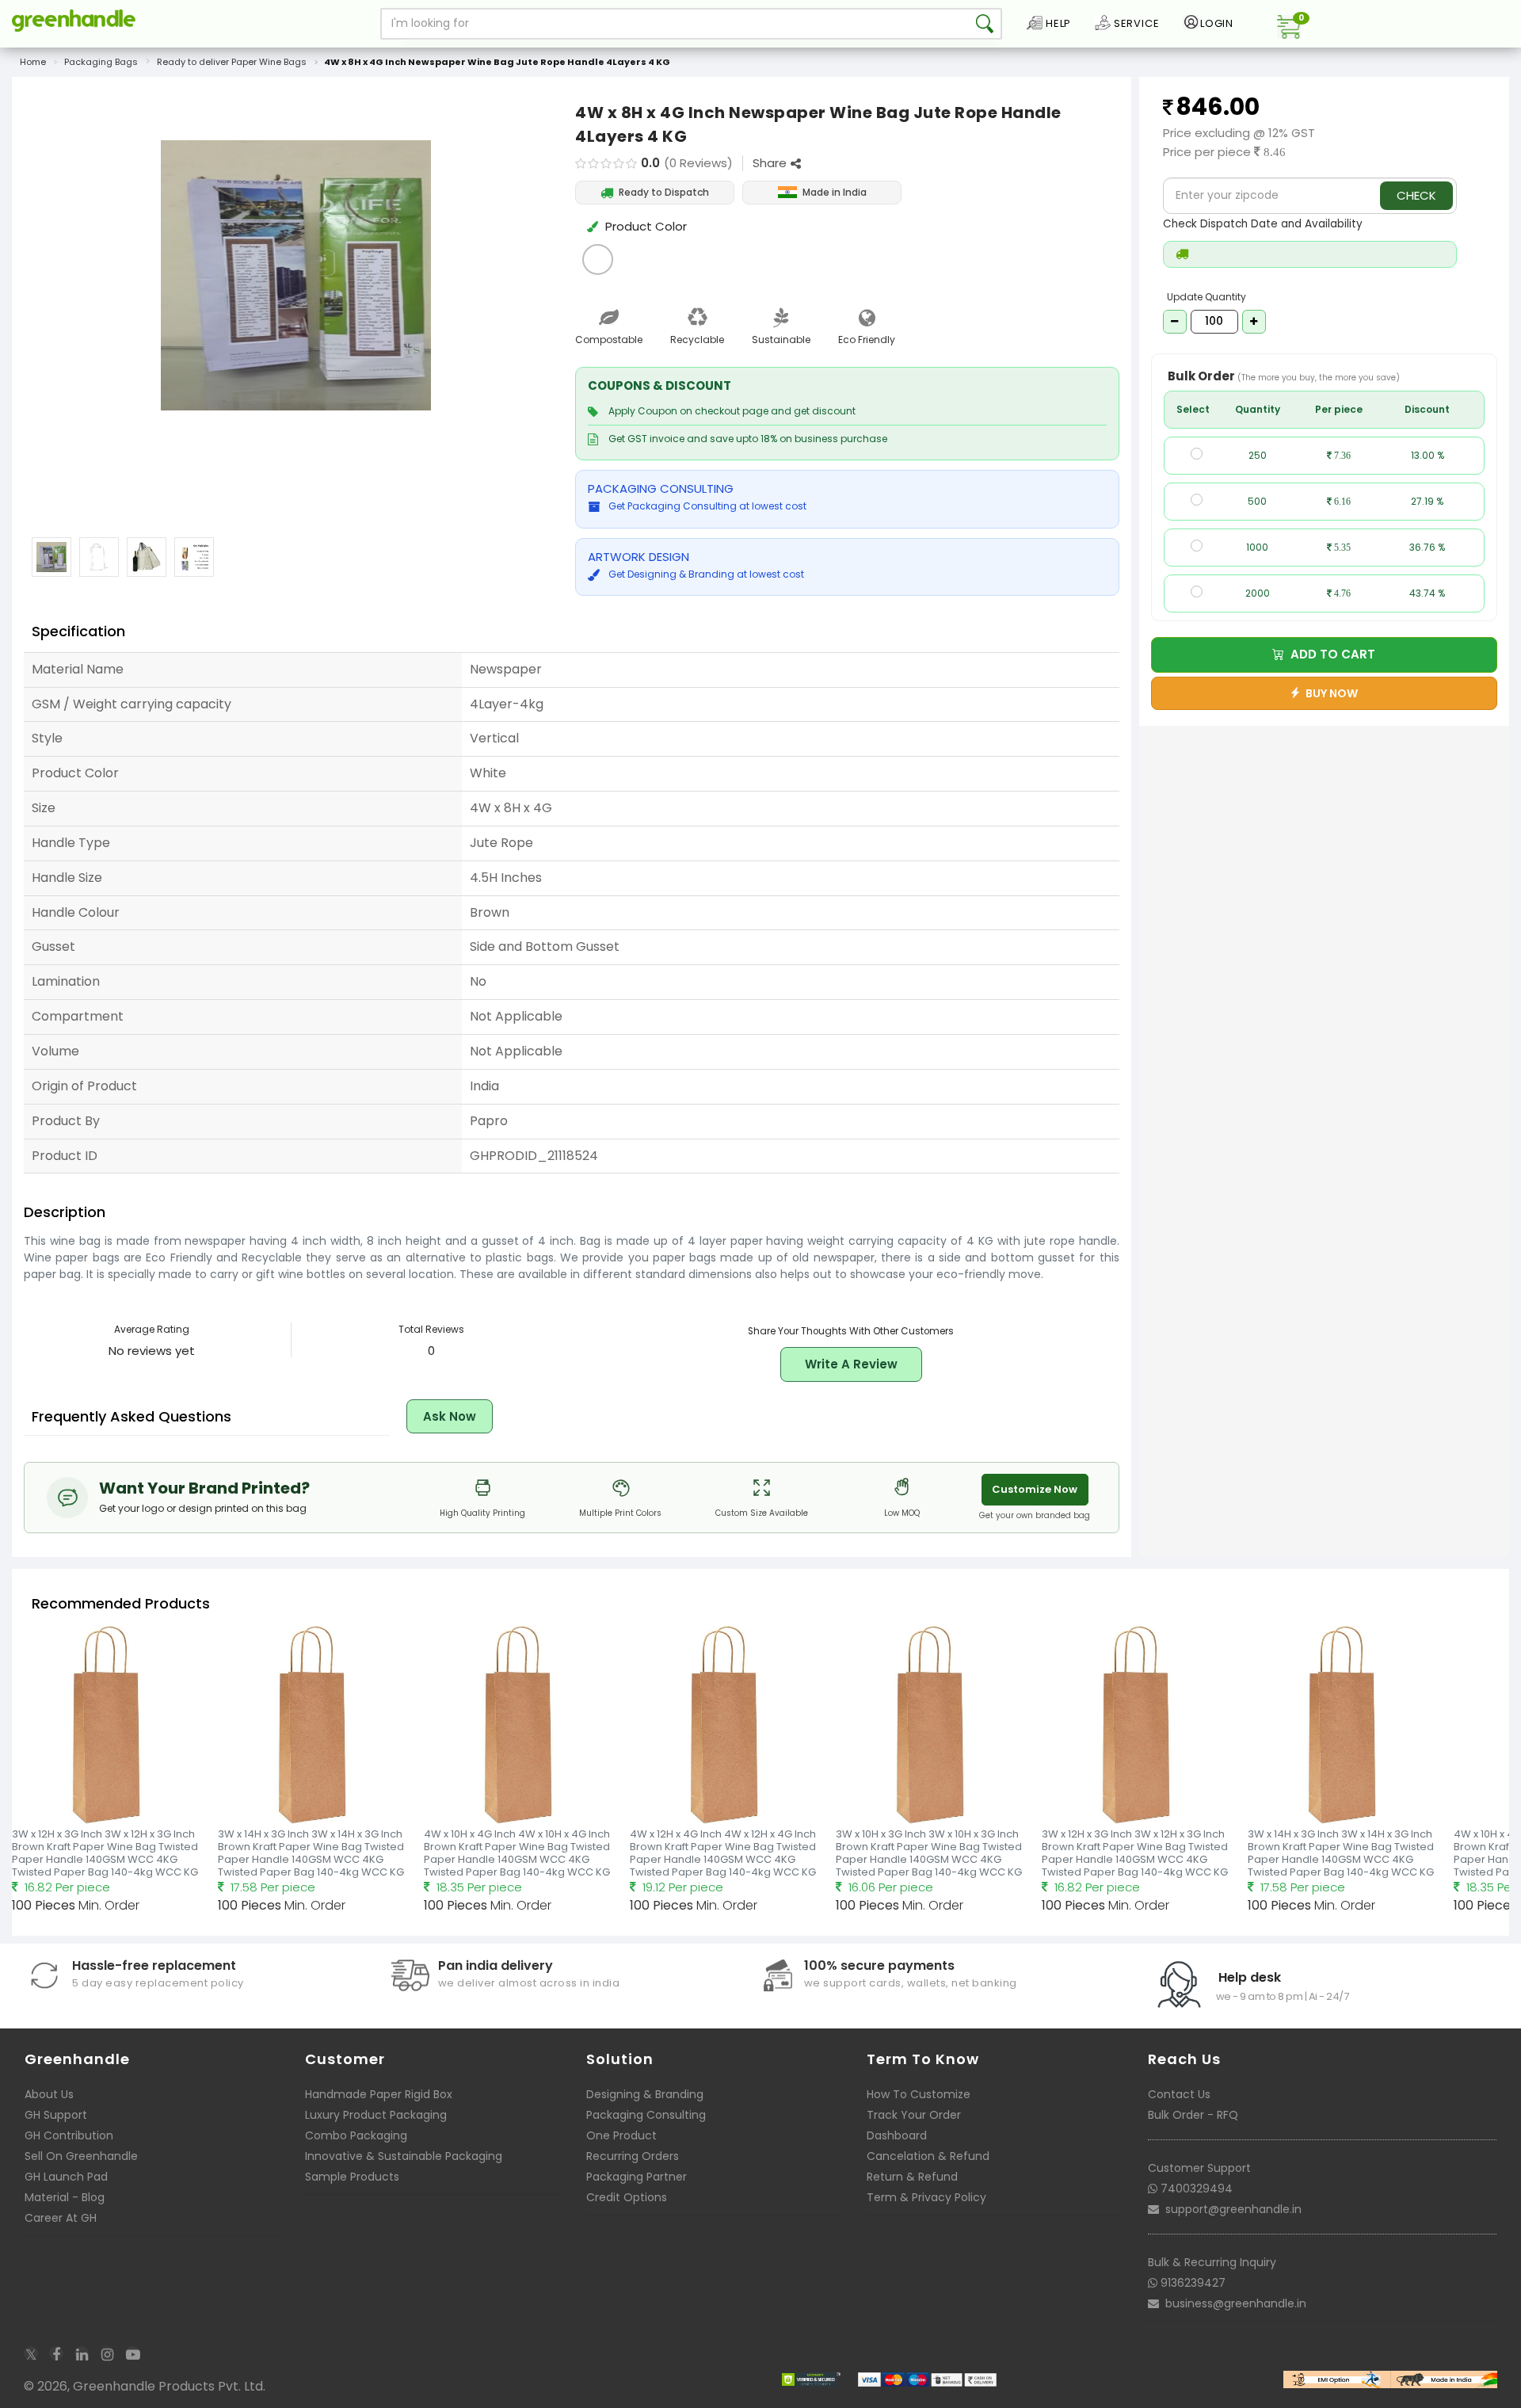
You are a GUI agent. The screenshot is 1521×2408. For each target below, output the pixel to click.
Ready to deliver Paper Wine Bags (232, 62)
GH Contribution (69, 2135)
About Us (49, 2094)
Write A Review (851, 1364)
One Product (621, 2135)
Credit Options (627, 2197)
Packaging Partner (637, 2177)
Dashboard (897, 2135)
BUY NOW (1329, 693)
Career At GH (61, 2218)
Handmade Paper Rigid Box (379, 2094)
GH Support (56, 2115)
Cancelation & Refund (928, 2156)
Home (33, 62)
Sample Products (352, 2177)
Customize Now (1035, 1489)
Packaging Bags (101, 62)
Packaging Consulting (646, 2115)
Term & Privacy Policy (926, 2197)
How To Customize (919, 2094)
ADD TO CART (1330, 654)
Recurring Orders (633, 2156)
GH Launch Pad (66, 2177)
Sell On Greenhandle (81, 2156)
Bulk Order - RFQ (1193, 2115)
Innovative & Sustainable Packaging (404, 2156)
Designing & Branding (645, 2094)
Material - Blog (65, 2197)
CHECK (1416, 195)
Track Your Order (914, 2115)
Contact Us (1179, 2094)
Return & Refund (912, 2177)
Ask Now (450, 1416)
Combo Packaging (356, 2135)
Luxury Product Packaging (376, 2115)
